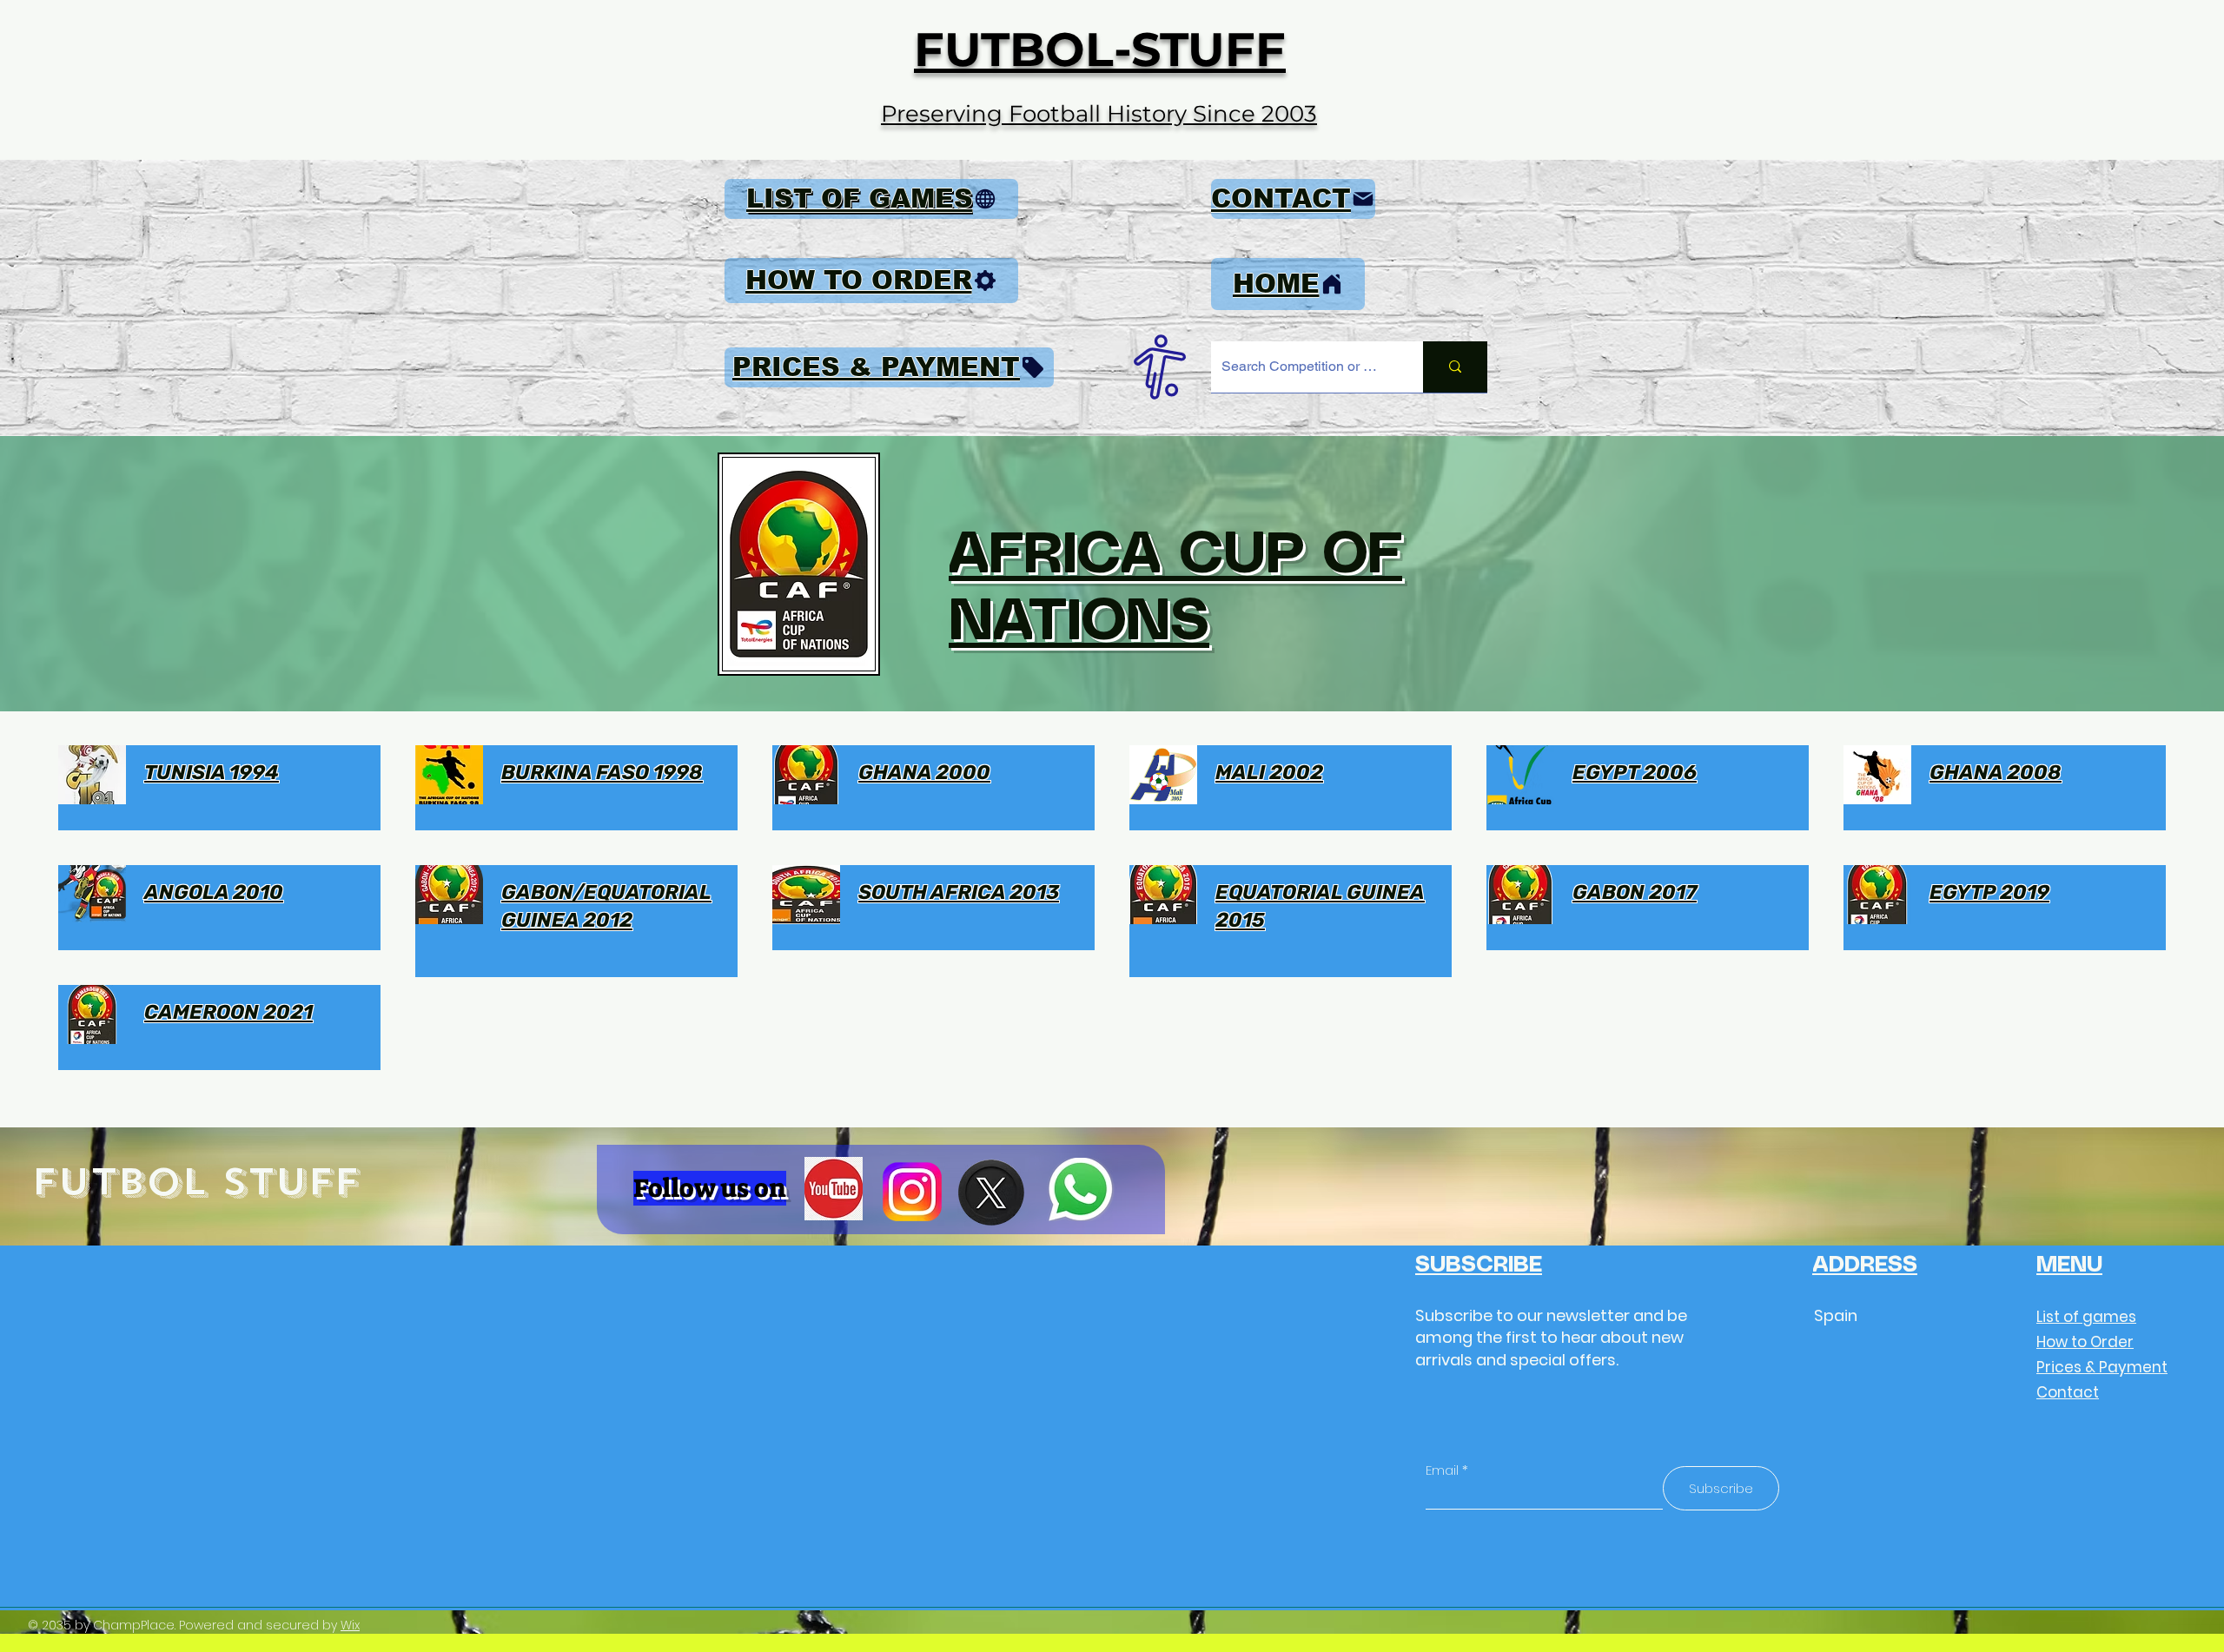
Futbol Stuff (195, 1182)
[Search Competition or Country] (1455, 367)
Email (1442, 1470)
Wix (350, 1625)
